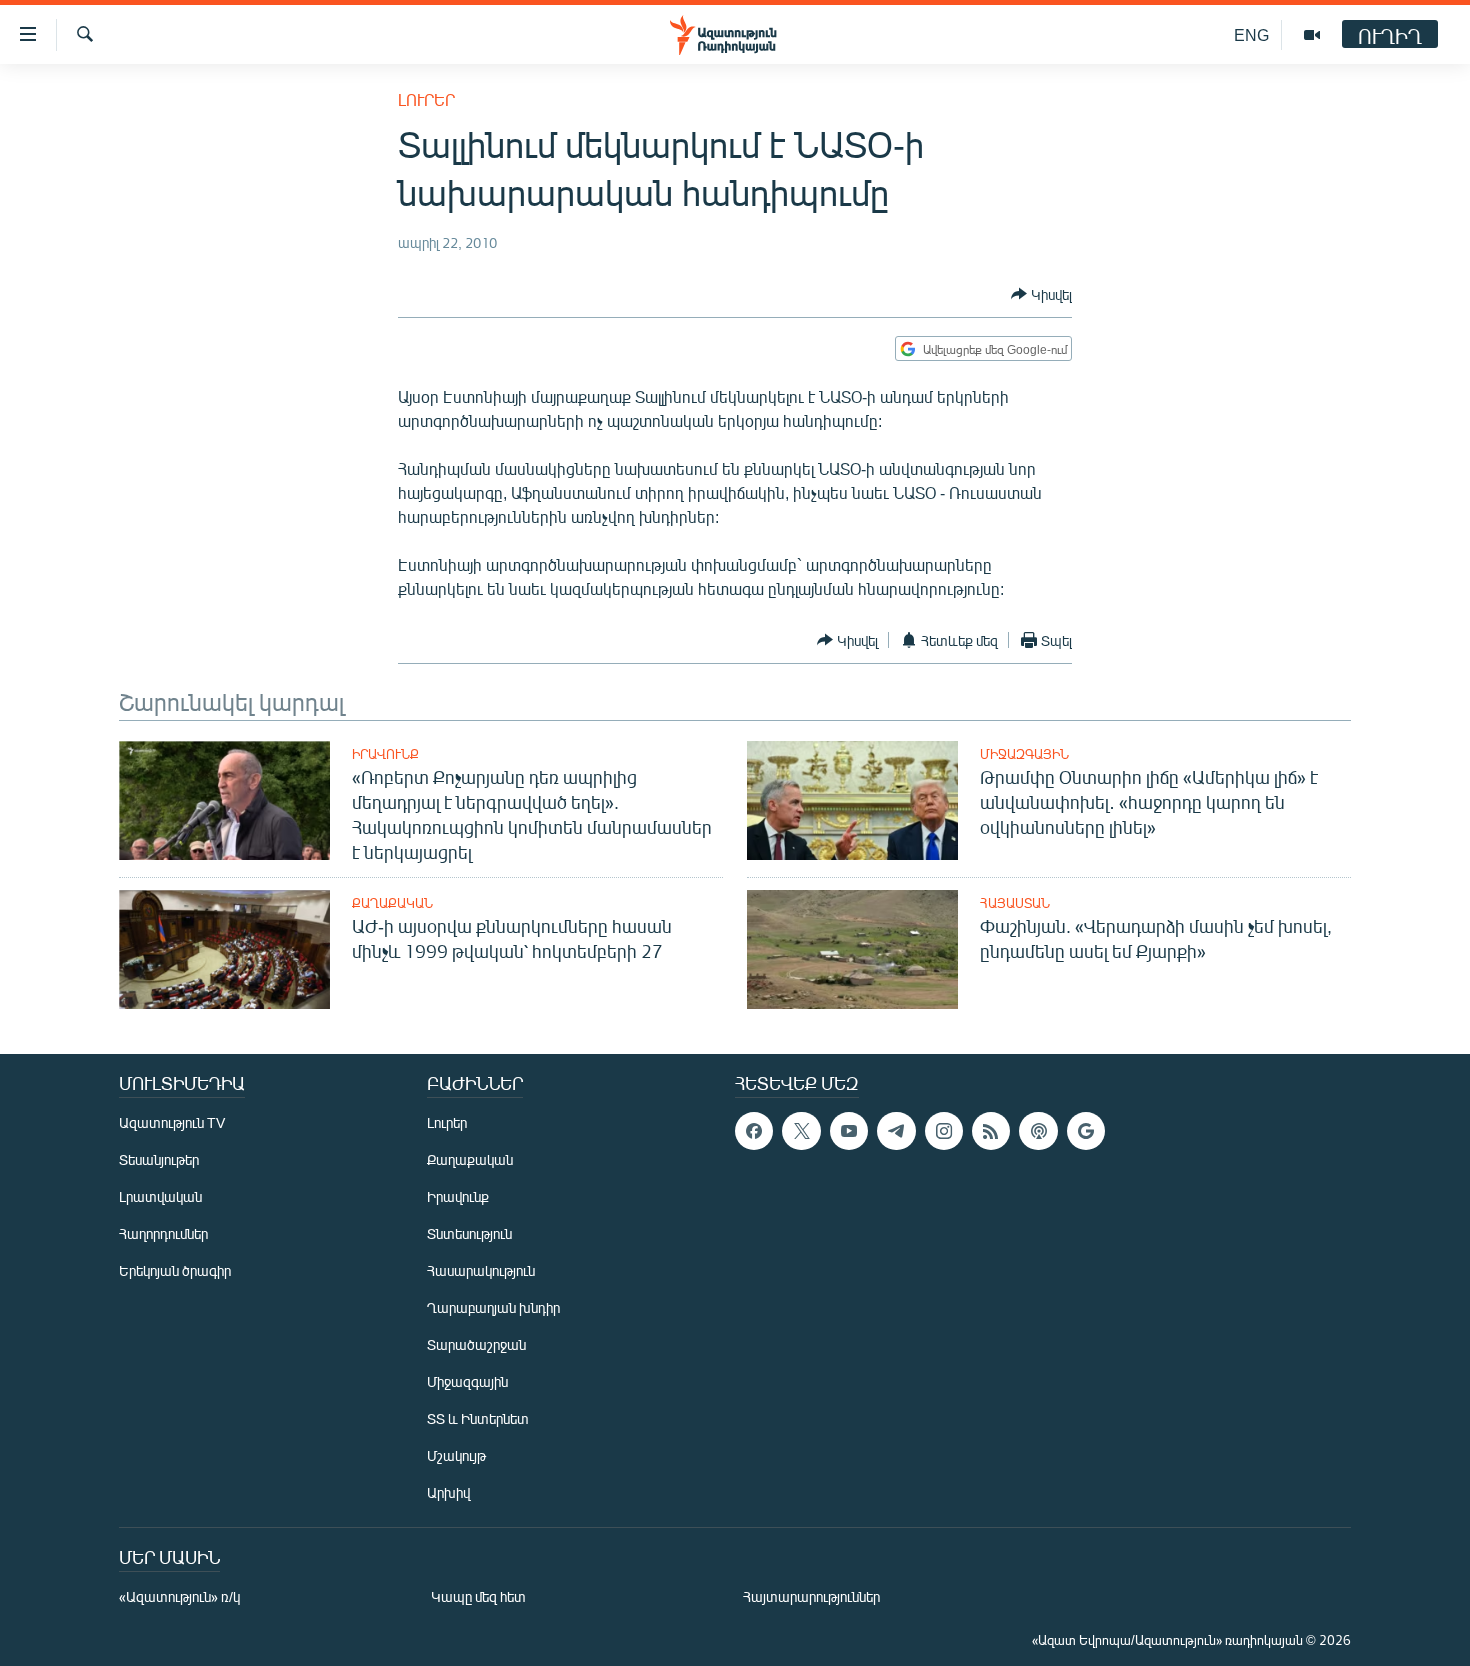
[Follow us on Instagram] (944, 1131)
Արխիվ (448, 1492)
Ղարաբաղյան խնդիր (493, 1307)
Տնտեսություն (469, 1233)
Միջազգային (1024, 754)
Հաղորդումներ (163, 1233)
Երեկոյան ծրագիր (175, 1270)
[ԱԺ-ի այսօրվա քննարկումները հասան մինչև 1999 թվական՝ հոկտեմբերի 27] (224, 949)
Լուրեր (426, 99)
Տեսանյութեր (159, 1159)
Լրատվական (160, 1196)
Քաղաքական (392, 903)
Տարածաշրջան (476, 1344)
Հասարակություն (481, 1270)
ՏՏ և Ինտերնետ (478, 1418)
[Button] (1041, 294)
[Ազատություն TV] (1312, 35)
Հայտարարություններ (811, 1596)
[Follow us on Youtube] (849, 1131)
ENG (1251, 34)
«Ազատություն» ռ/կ (179, 1596)
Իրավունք (385, 754)
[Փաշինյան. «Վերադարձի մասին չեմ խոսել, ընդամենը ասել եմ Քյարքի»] (852, 949)
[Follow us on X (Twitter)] (801, 1131)
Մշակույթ (456, 1455)
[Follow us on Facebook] (754, 1131)
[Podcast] (1038, 1131)
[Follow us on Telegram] (896, 1131)
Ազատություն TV (172, 1122)
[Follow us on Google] (1086, 1131)
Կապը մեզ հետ (478, 1596)
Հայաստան (1015, 903)
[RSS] (991, 1131)
